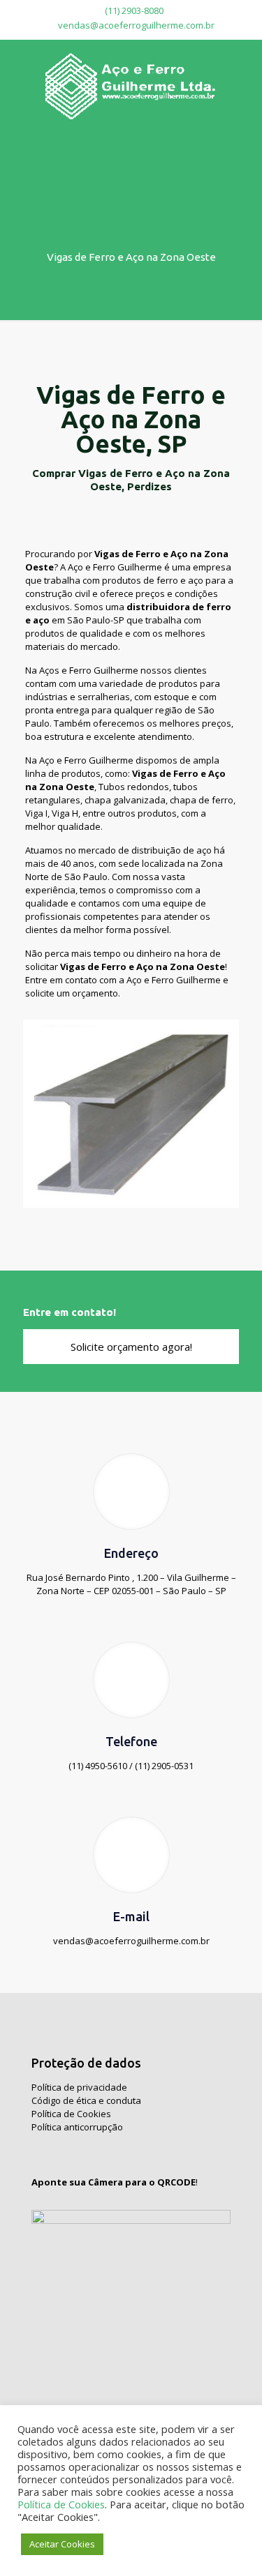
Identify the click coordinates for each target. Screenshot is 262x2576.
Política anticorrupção (77, 2127)
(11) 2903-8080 (133, 10)
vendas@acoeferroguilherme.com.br (136, 25)
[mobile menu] (243, 68)
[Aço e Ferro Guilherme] (131, 85)
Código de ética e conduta (86, 2100)
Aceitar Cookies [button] (62, 2544)
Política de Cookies (71, 2114)
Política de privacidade (79, 2087)
